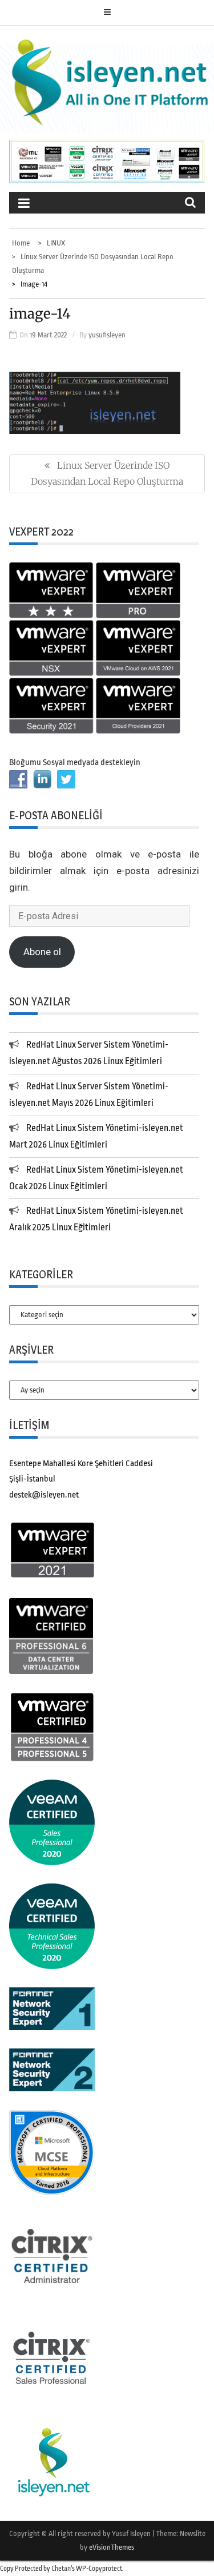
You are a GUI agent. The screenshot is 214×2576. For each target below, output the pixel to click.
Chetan (61, 2569)
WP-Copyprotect (99, 2569)
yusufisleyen (107, 335)
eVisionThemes (112, 2547)
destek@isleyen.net (44, 1495)
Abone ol (42, 952)
